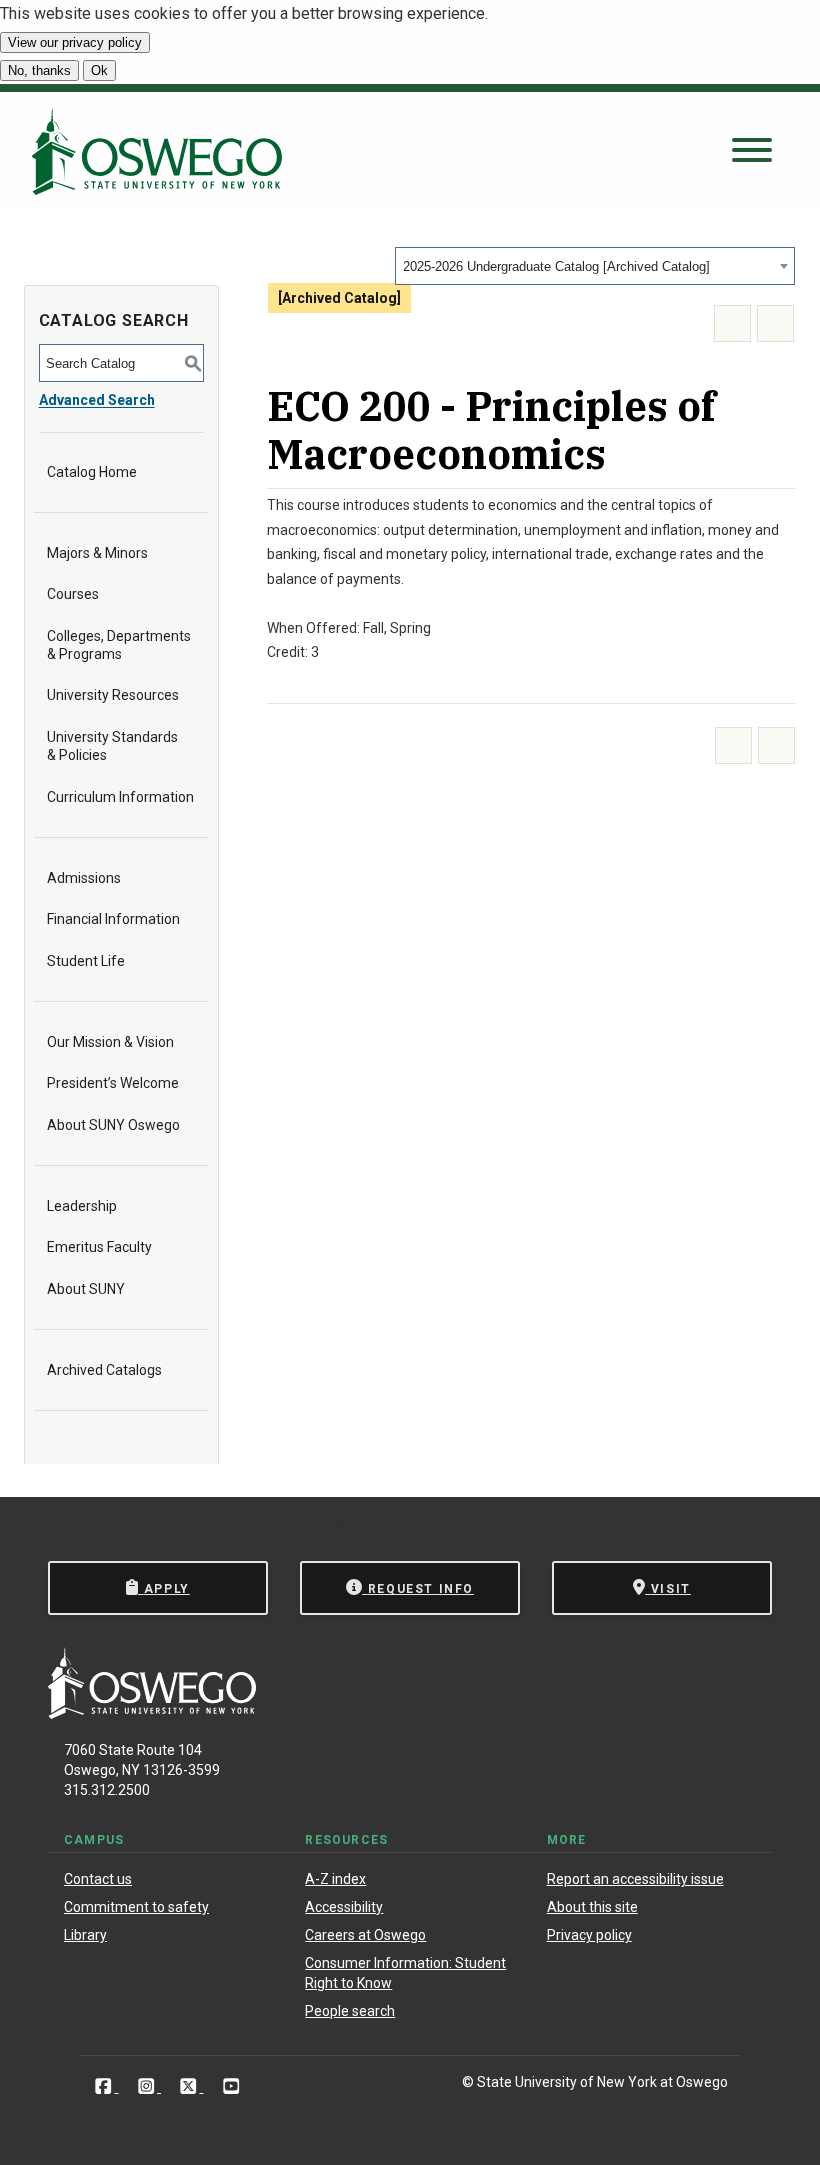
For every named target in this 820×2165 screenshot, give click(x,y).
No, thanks (39, 70)
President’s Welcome (113, 1083)
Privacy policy (589, 1935)
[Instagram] (148, 2085)
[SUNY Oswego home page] (157, 151)
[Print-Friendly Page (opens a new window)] (732, 323)
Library (85, 1935)
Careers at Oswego (365, 1935)
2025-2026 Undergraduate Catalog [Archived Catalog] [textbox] (556, 266)
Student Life (86, 961)
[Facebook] (105, 2085)
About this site (592, 1907)
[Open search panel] (752, 151)
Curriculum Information (120, 797)
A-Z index (335, 1879)
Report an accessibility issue (635, 1879)
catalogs (110, 1526)
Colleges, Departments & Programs (119, 645)
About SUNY (86, 1289)
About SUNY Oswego (113, 1125)
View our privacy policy (75, 42)
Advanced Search (97, 400)
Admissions (84, 878)
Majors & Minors (97, 553)
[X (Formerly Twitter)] (190, 2085)
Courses (73, 594)
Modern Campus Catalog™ (668, 1526)
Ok (99, 70)
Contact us (98, 1879)
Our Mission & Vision (110, 1042)
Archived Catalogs (104, 1370)
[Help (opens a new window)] (775, 323)
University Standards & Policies (112, 746)
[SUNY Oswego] (152, 1713)
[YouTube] (231, 2085)
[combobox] (595, 266)
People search (350, 2011)
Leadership (82, 1206)
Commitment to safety (136, 1907)
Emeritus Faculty (99, 1247)
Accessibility (344, 1907)
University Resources (113, 695)
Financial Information (113, 919)
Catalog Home (92, 472)
